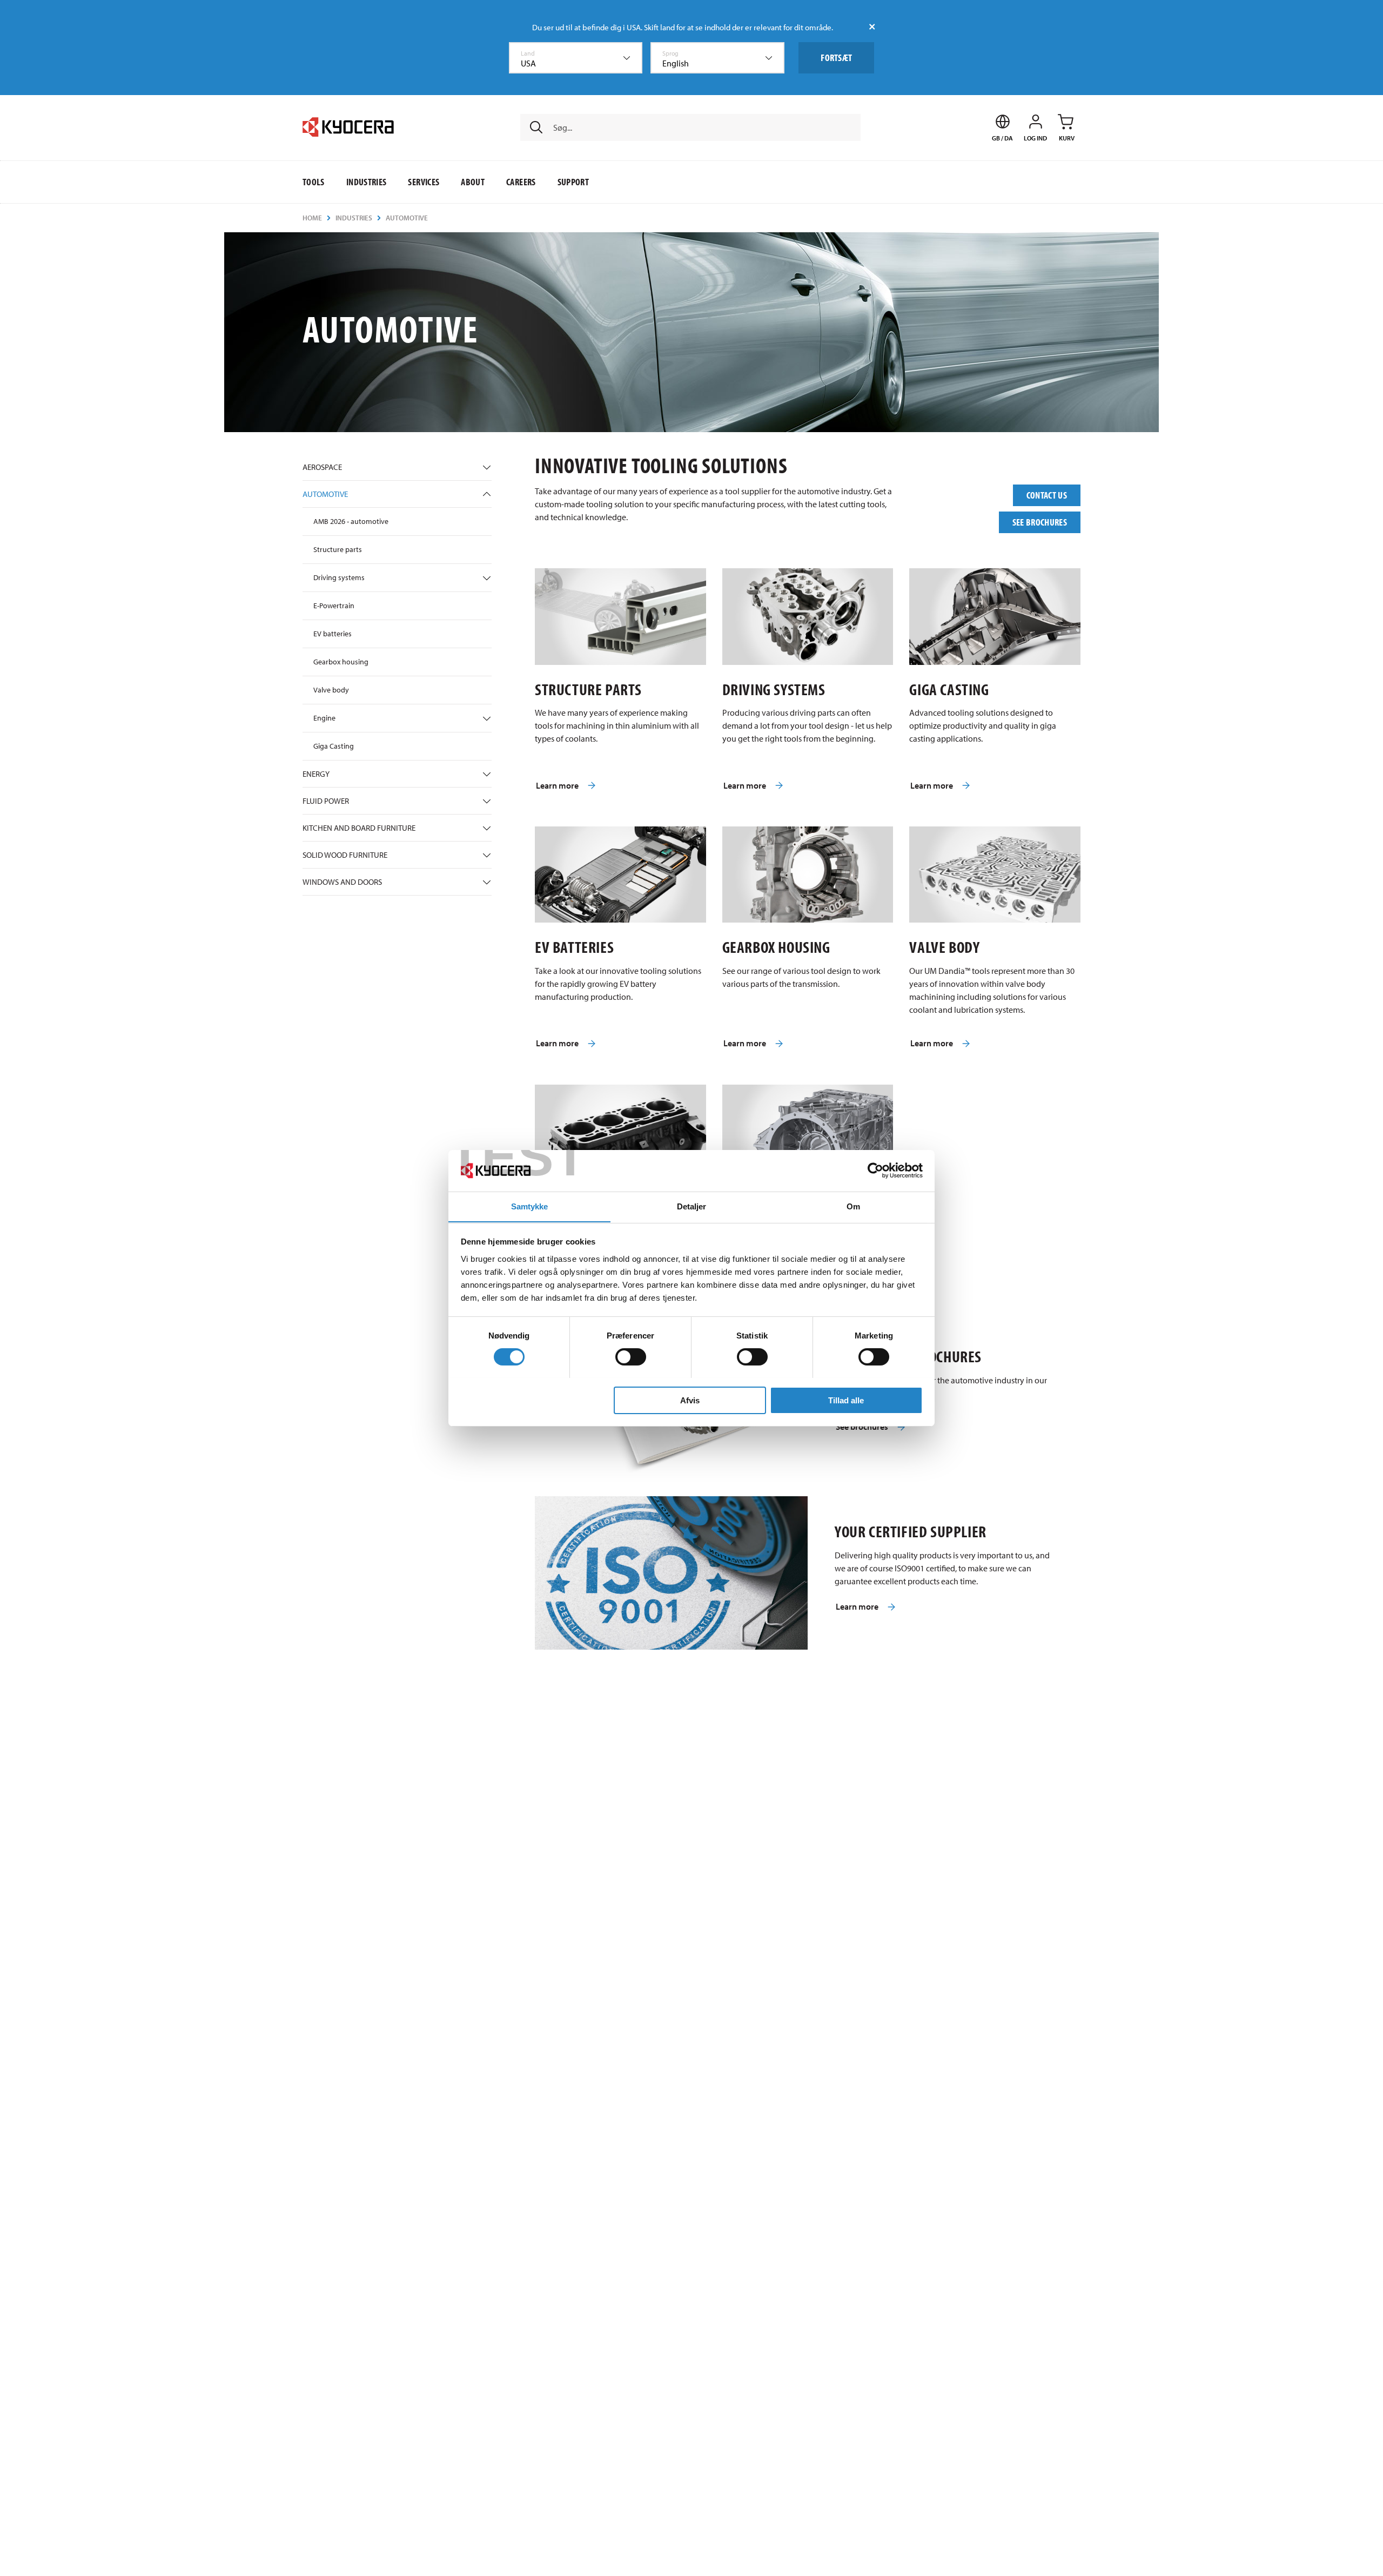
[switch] (631, 1357)
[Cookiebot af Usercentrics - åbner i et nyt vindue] (875, 1171)
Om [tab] (853, 1206)
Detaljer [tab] (692, 1206)
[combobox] (576, 58)
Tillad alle (846, 1400)
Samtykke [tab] (530, 1206)
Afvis (690, 1400)
